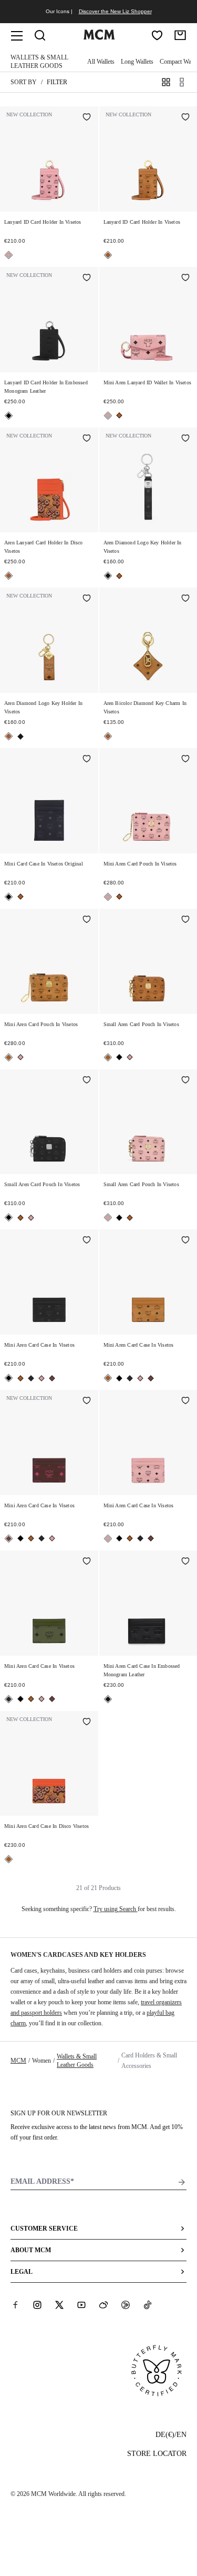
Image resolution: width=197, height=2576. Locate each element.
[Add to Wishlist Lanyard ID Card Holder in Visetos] (87, 118)
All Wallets (101, 62)
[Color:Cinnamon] (52, 1378)
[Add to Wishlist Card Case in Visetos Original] (87, 760)
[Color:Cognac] (108, 255)
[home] (99, 37)
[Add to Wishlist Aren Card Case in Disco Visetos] (87, 1723)
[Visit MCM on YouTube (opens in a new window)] (81, 2304)
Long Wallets (137, 62)
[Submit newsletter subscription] (182, 2182)
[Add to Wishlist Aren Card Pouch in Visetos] (185, 760)
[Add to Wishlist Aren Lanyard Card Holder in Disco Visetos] (87, 439)
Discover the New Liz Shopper (115, 11)
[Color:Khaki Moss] (31, 1378)
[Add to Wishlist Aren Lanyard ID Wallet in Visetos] (185, 279)
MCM (18, 2061)
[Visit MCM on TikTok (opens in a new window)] (148, 2304)
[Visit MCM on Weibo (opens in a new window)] (103, 2304)
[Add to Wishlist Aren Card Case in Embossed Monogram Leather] (185, 1562)
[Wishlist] (157, 35)
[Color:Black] (9, 416)
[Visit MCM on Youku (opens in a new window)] (126, 2304)
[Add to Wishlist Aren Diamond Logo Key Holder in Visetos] (185, 439)
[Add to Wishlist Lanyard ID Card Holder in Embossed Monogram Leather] (87, 279)
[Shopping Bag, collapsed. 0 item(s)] (180, 35)
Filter (57, 82)
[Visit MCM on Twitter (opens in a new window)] (59, 2304)
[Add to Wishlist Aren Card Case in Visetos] (87, 1241)
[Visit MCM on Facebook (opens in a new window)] (15, 2304)
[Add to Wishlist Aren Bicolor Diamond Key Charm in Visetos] (185, 599)
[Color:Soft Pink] (9, 255)
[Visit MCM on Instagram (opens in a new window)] (37, 2304)
